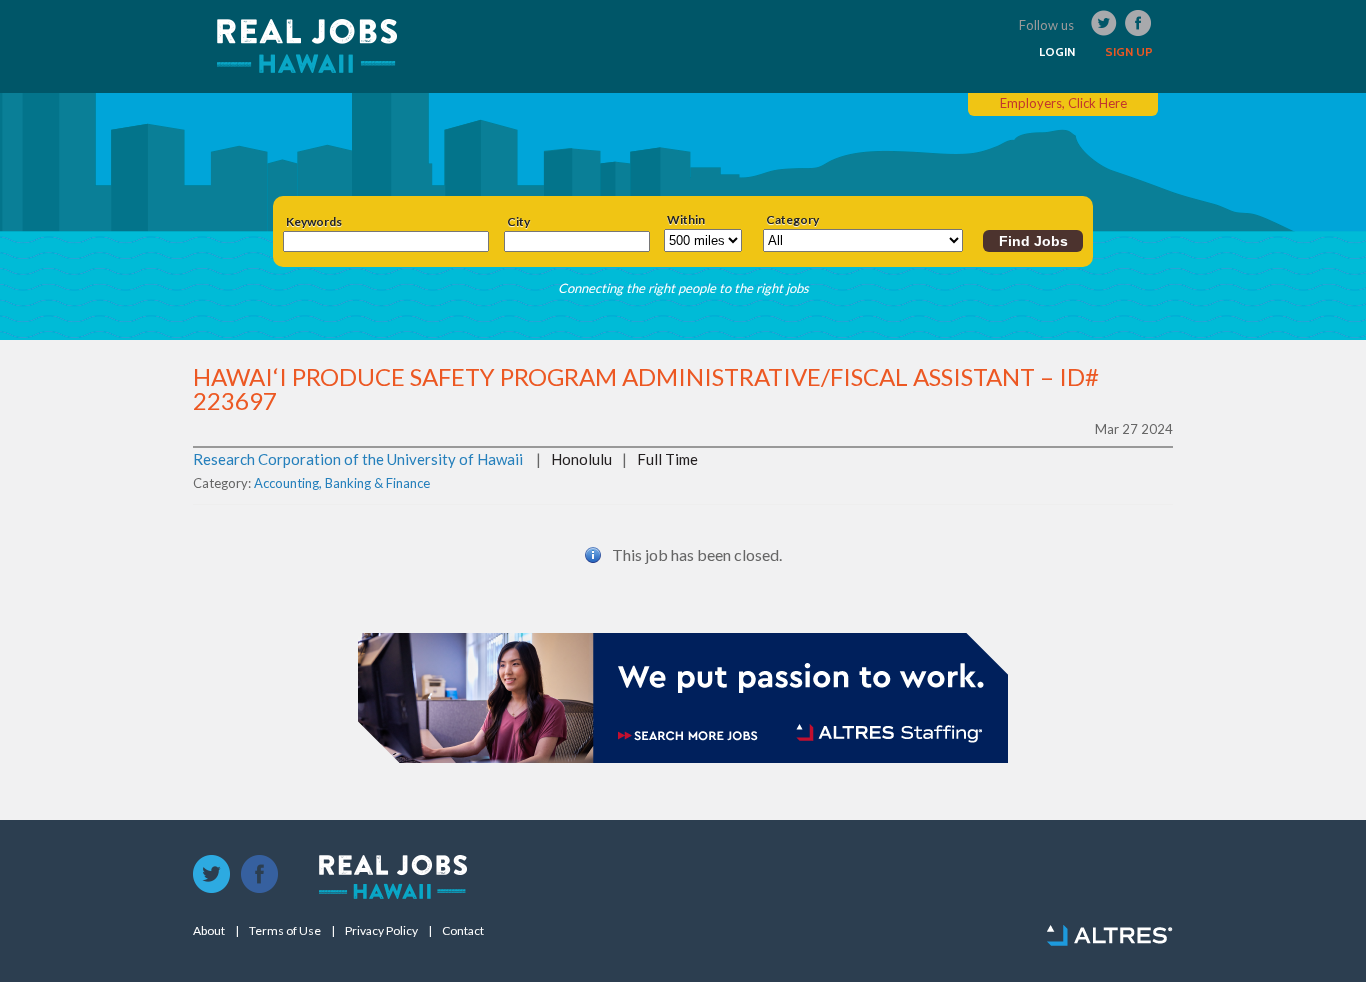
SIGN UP (1129, 52)
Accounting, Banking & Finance (342, 483)
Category (792, 220)
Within (686, 220)
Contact (463, 931)
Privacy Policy (381, 931)
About (209, 931)
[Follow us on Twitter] (212, 875)
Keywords (314, 222)
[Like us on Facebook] (260, 875)
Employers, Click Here (1063, 103)
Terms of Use (285, 931)
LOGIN (1057, 52)
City (518, 222)
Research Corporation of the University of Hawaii (358, 459)
